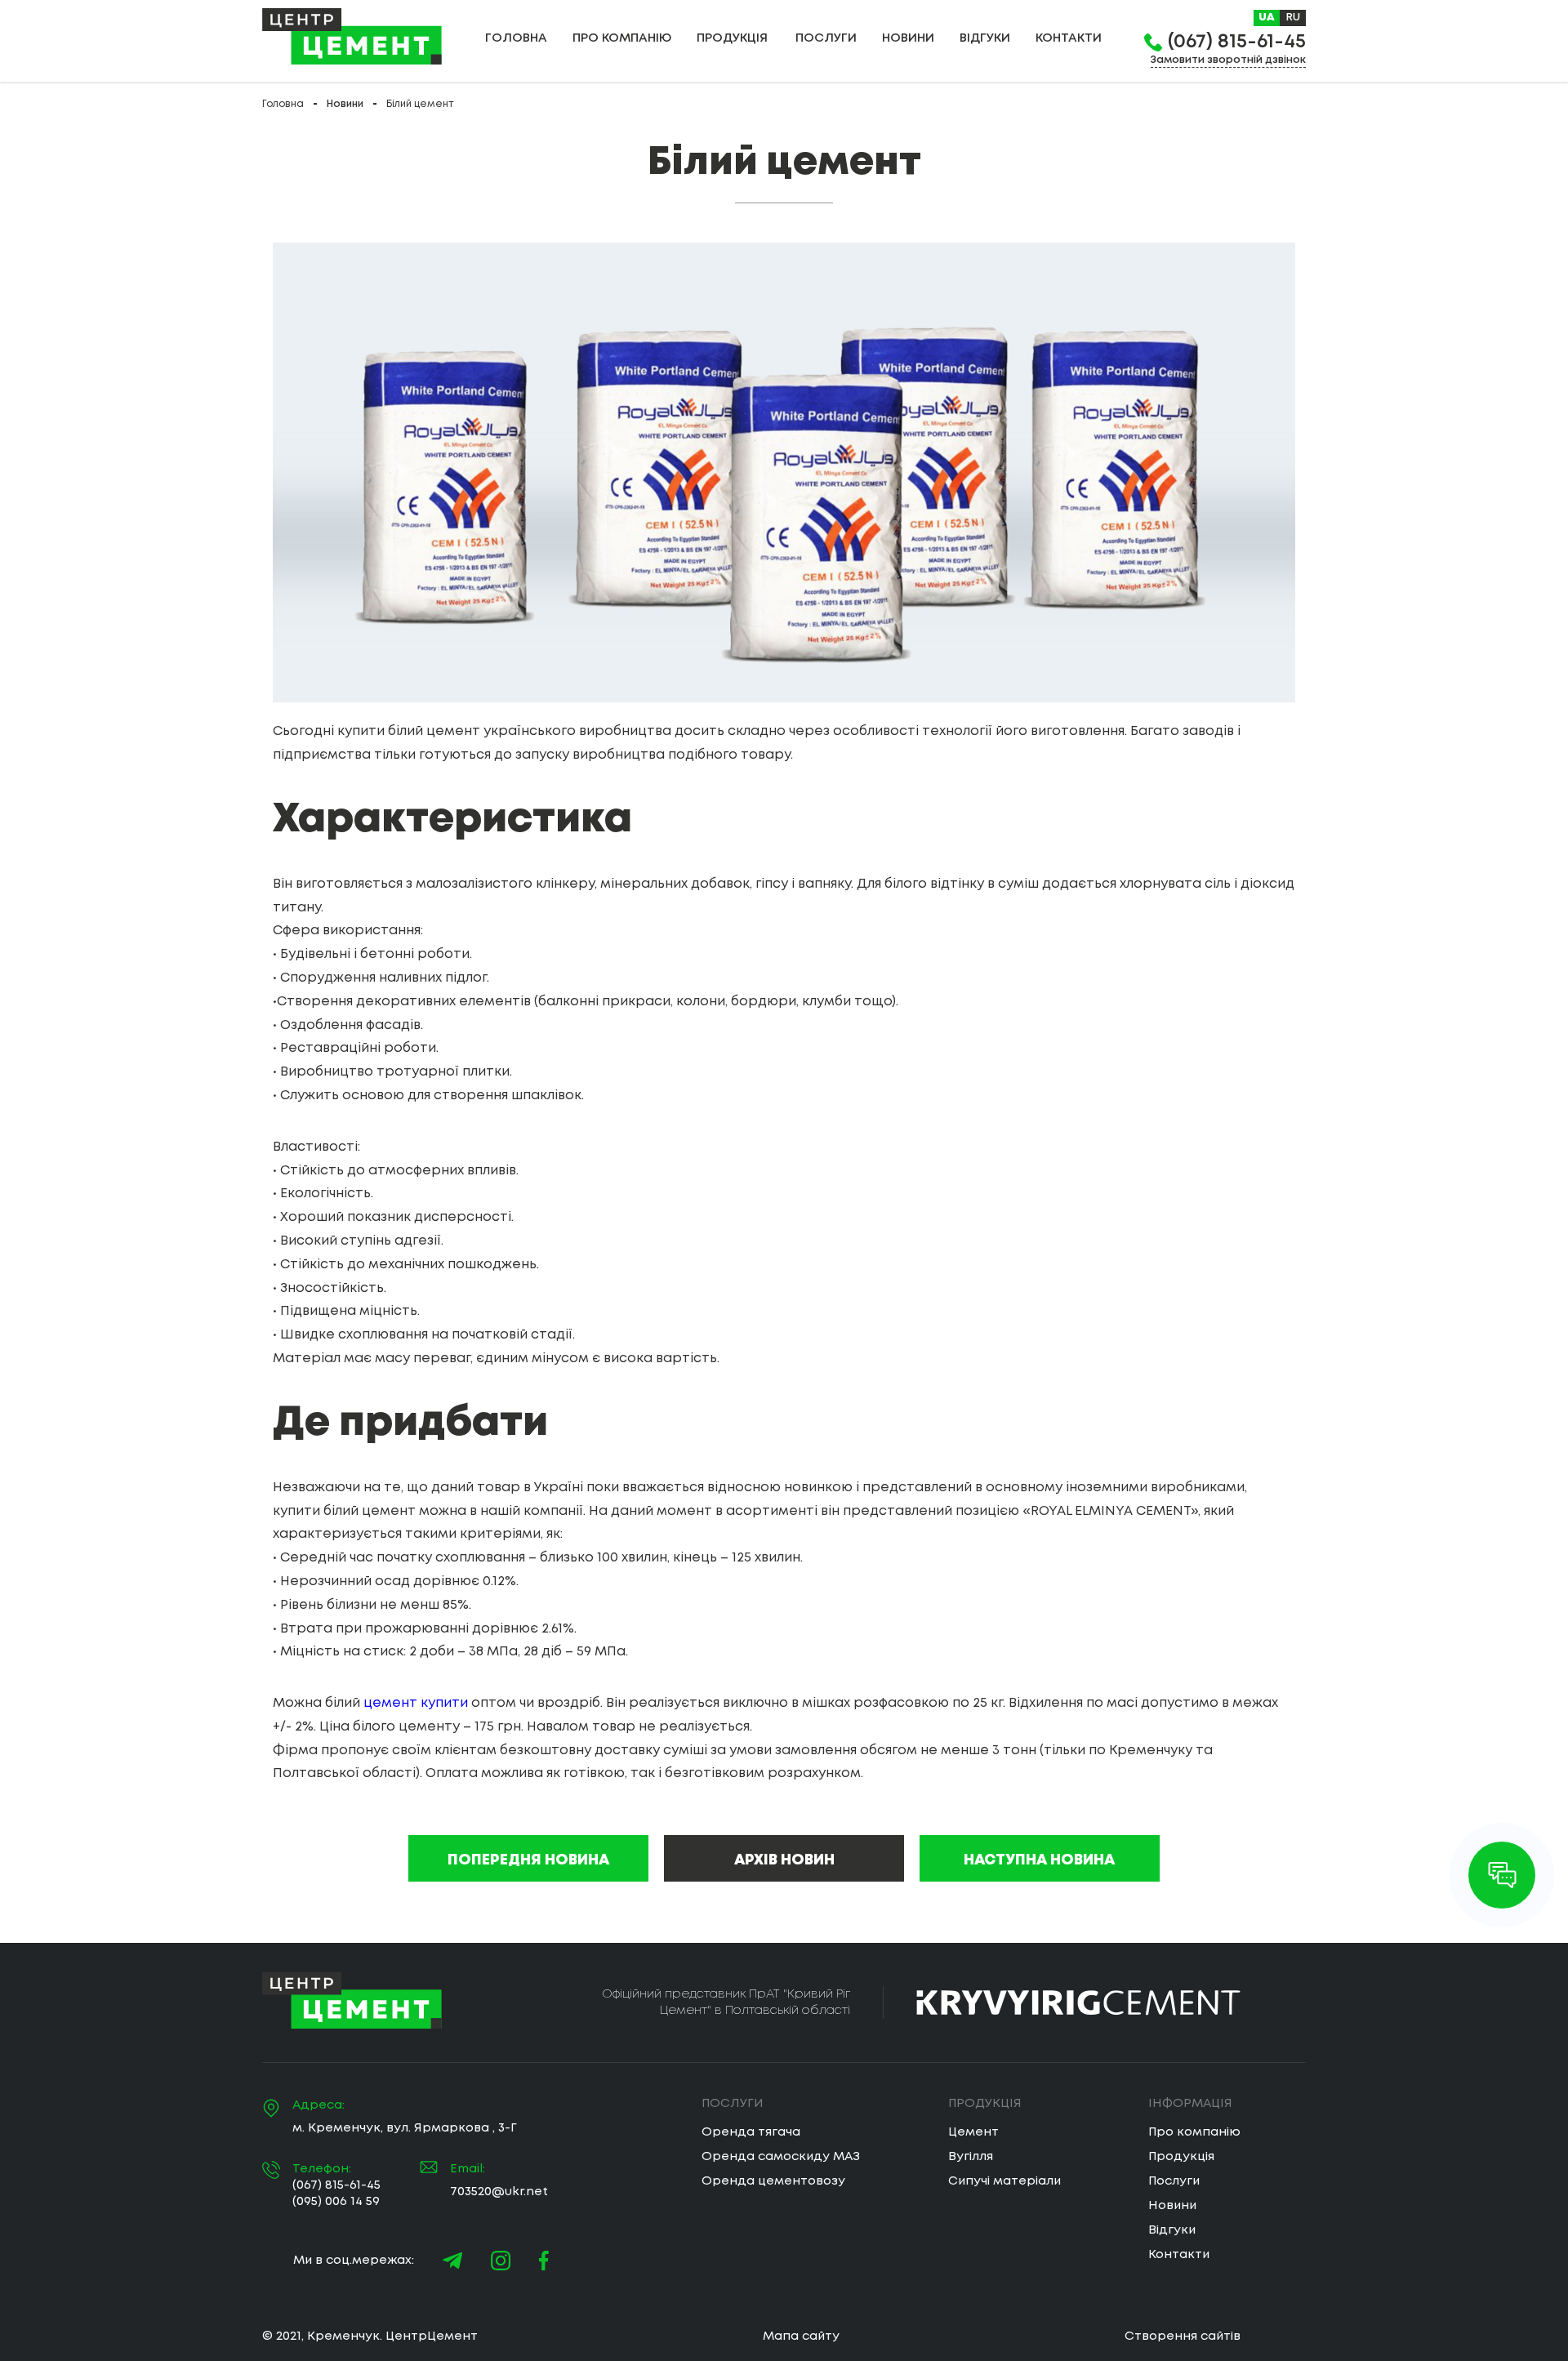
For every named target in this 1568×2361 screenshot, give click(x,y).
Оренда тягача (751, 2132)
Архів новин (784, 1860)
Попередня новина (528, 1860)
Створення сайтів (1183, 2336)
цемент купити (416, 1703)
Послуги (826, 38)
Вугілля (971, 2157)
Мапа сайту (801, 2336)
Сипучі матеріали (1004, 2181)
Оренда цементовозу (773, 2181)
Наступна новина (1039, 1860)
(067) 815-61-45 (1237, 42)
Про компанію (622, 38)
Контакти (1179, 2255)
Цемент (973, 2132)
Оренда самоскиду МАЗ (781, 2157)
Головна (516, 38)
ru (1293, 18)
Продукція (1181, 2157)
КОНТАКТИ (1069, 38)
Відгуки (985, 38)
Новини (908, 38)
